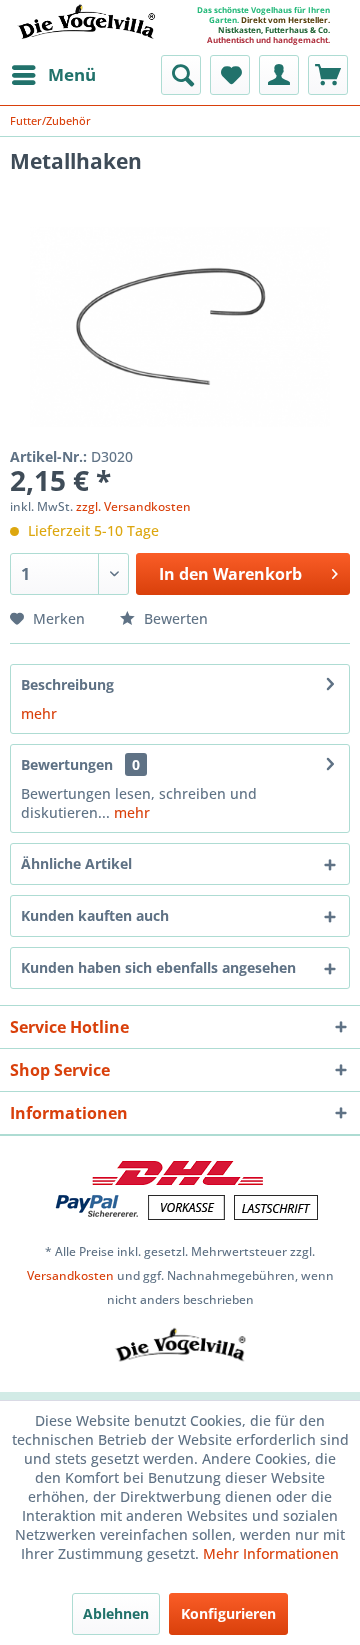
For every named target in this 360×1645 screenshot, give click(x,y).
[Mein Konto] (279, 75)
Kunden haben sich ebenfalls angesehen (158, 967)
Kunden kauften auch (95, 915)
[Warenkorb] (328, 75)
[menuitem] (53, 75)
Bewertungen (67, 764)
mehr (39, 713)
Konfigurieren (228, 1613)
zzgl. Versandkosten (133, 506)
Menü (72, 74)
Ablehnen (116, 1613)
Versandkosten (70, 1275)
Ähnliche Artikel (76, 863)
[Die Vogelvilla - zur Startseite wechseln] (86, 34)
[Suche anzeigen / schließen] (181, 75)
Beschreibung (67, 684)
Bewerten (174, 618)
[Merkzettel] (230, 75)
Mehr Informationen (271, 1553)
